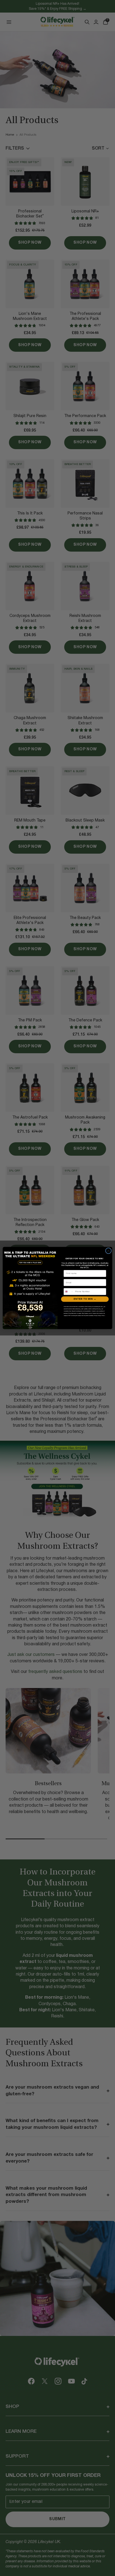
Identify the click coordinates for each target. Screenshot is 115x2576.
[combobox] (69, 1292)
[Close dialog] (109, 1251)
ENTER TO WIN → (85, 1299)
